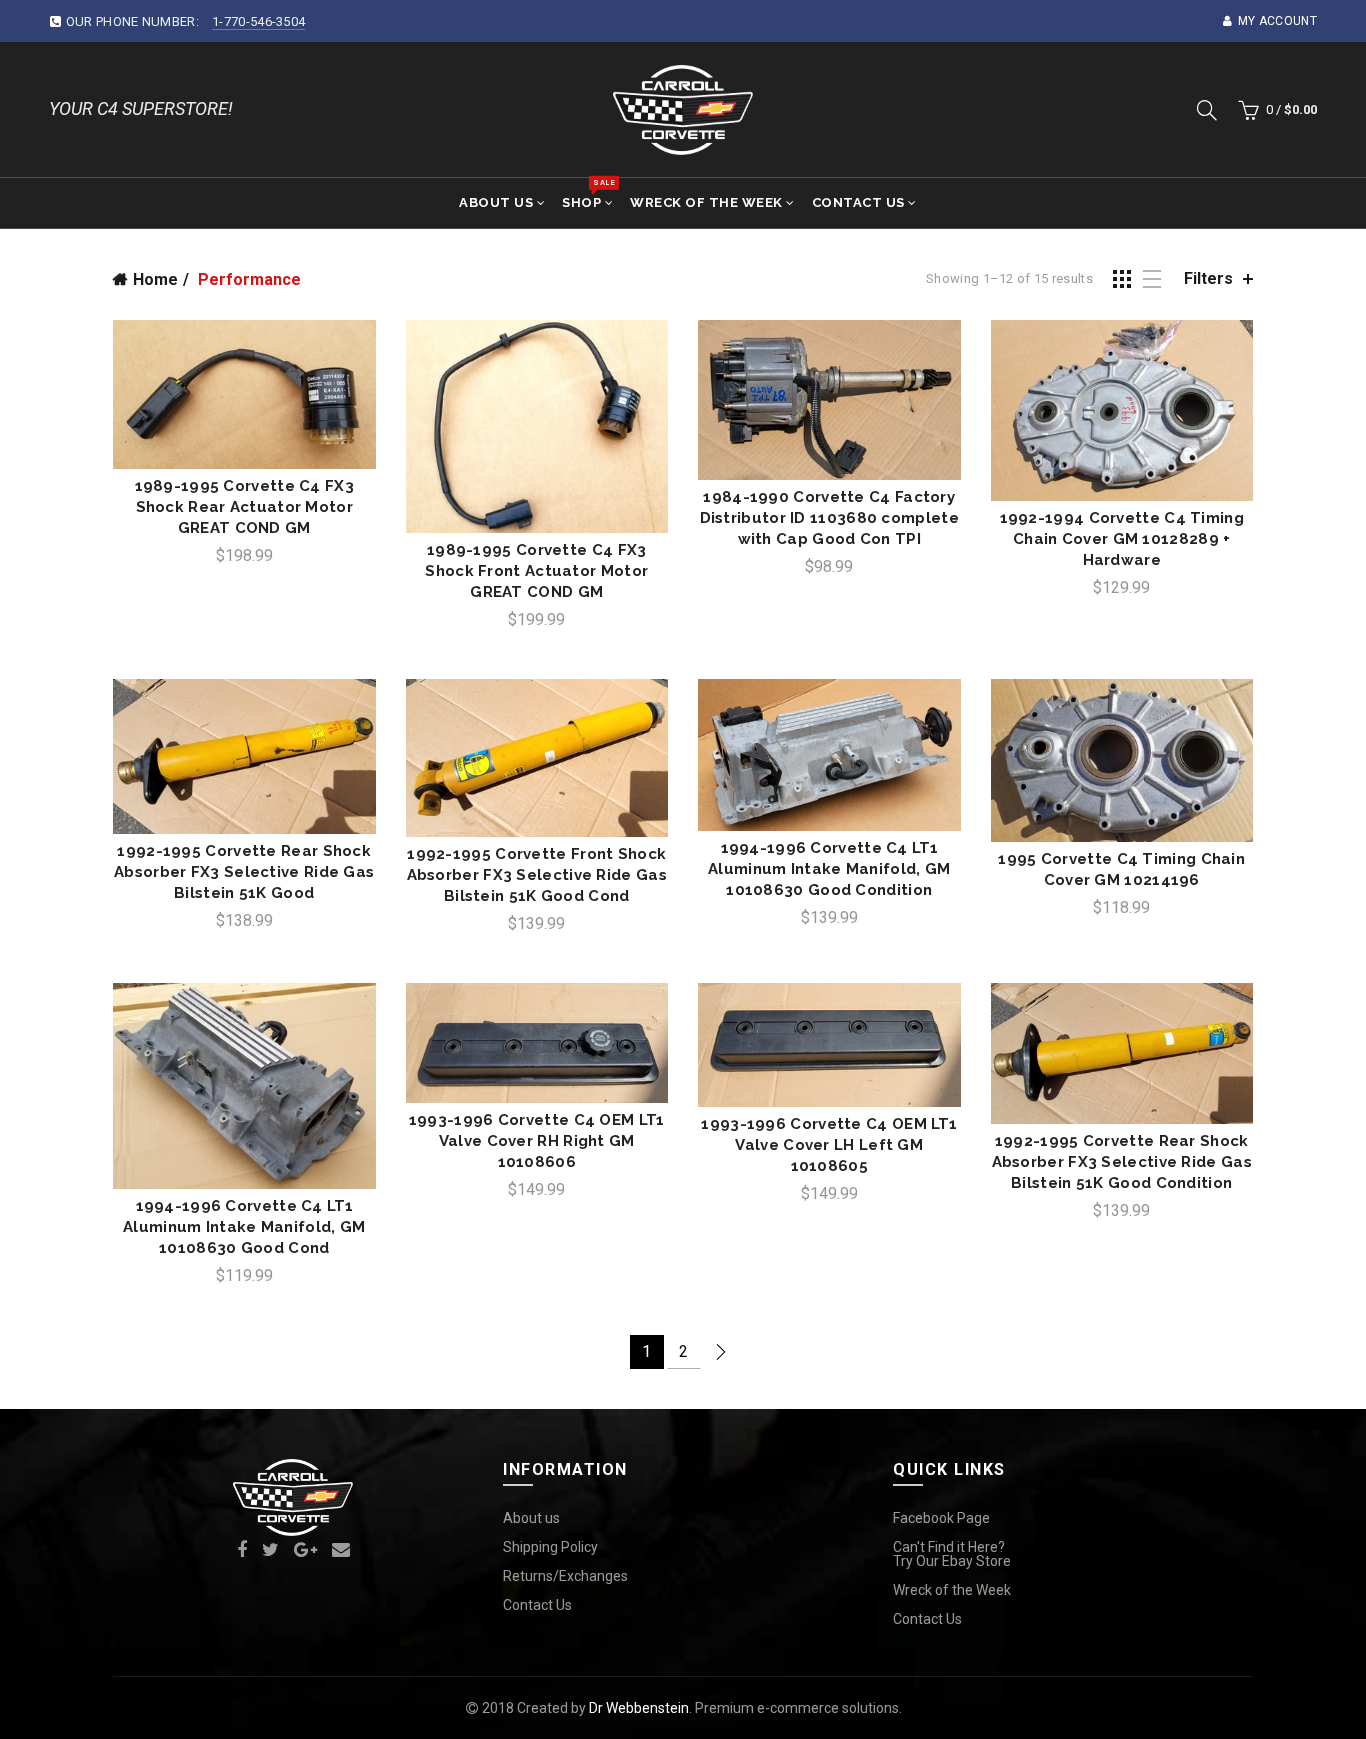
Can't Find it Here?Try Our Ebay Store (952, 1554)
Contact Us (858, 202)
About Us (496, 202)
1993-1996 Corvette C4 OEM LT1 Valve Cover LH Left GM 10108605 (829, 1145)
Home (155, 279)
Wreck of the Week (706, 202)
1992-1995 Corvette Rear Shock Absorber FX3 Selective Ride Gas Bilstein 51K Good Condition (1122, 1162)
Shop (588, 194)
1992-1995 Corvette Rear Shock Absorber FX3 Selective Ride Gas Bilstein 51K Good (244, 872)
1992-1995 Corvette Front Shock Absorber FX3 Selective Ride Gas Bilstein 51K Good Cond (537, 875)
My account (1277, 21)
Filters (1208, 278)
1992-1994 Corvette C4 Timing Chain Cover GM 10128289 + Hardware (1122, 539)
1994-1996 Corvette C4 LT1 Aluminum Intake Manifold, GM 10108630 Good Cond (244, 1227)
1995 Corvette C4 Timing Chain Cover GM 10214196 (1121, 869)
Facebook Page (941, 1518)
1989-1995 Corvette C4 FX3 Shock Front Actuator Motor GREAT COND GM (536, 571)
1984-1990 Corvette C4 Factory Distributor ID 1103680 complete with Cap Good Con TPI (829, 518)
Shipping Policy (550, 1547)
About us (531, 1518)
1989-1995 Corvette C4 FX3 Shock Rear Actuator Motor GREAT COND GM (245, 507)
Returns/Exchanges (565, 1576)
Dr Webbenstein (639, 1708)
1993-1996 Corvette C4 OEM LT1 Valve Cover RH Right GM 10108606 (537, 1141)
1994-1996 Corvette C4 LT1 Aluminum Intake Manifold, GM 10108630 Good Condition (829, 869)
